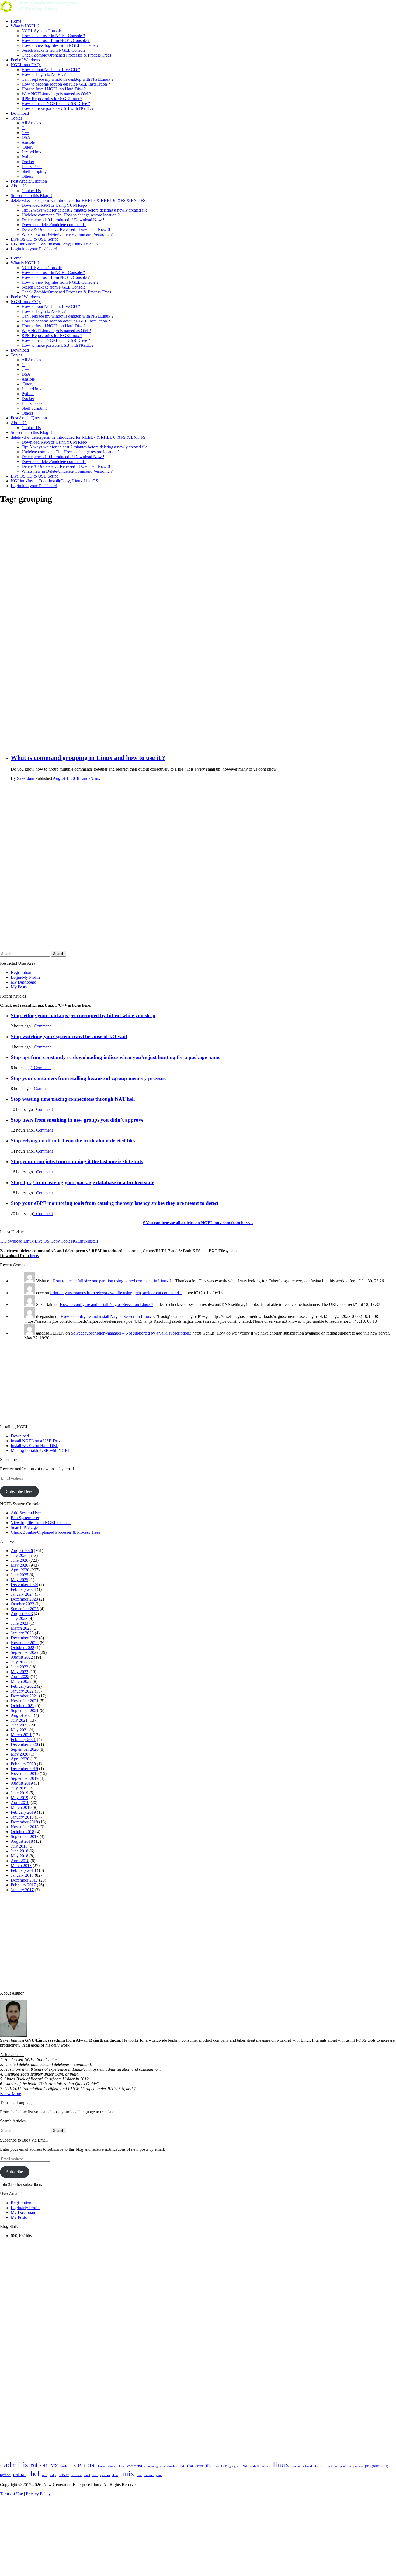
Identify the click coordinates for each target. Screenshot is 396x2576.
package (332, 2466)
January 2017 (22, 1890)
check (112, 2466)
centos (84, 2465)
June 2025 (20, 1575)
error (199, 2466)
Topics (16, 118)
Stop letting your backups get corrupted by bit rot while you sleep (83, 1015)
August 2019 (22, 1783)
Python (28, 157)
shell (87, 2475)
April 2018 (20, 1861)
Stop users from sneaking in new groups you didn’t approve (77, 1120)
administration (26, 2465)
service (77, 2475)
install (254, 2466)
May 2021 (20, 1730)
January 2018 (22, 1875)
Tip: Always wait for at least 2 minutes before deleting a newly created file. (85, 210)
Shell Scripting (34, 171)
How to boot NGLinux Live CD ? (51, 70)
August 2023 (22, 1614)
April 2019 (20, 1803)
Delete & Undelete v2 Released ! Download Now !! (66, 229)
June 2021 (20, 1725)
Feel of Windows (25, 60)
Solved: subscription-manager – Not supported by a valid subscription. (131, 1333)
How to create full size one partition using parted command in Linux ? (112, 1281)
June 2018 (20, 1851)
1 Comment (41, 1026)
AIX (54, 2466)
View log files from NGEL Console (41, 1523)
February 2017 (23, 1885)
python (5, 2475)
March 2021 (21, 1735)
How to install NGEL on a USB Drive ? (56, 103)
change (101, 2466)
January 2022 (22, 1691)
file (209, 2466)
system (105, 2475)
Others (27, 176)
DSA (26, 137)
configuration (169, 2466)
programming (376, 2466)
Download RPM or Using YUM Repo (54, 205)
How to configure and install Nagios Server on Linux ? (107, 1305)
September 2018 (25, 1836)
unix (127, 2473)
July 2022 (19, 1662)
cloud (121, 2466)
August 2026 (22, 1551)
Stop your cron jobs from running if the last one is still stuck (77, 1161)
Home (16, 21)
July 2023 (19, 1618)
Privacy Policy (38, 2494)
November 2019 (25, 1773)
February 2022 (23, 1686)
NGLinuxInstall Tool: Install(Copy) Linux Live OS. (55, 244)
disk (182, 2466)
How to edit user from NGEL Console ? (56, 41)
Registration (21, 972)
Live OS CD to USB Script (34, 239)
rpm (45, 2475)
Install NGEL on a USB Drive (37, 1441)
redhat (19, 2474)
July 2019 (19, 1788)
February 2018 (23, 1870)
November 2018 (25, 1827)
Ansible (28, 142)
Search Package (24, 1527)
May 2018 (20, 1856)
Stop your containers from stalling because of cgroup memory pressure (89, 1078)
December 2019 (24, 1769)
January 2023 (22, 1633)
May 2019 (20, 1798)
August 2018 (22, 1841)
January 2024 (22, 1594)
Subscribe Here (19, 1491)
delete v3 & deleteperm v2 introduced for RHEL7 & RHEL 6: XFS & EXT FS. (79, 200)
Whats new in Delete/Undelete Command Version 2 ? (67, 234)
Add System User (26, 1513)
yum (159, 2475)
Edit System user (25, 1518)
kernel (266, 2466)
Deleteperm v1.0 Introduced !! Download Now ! (63, 220)
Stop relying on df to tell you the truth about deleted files (73, 1141)
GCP (224, 2466)
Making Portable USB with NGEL (41, 1450)
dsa (190, 2466)
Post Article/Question (29, 181)
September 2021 (25, 1710)
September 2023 (25, 1609)
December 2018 (24, 1822)
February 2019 (23, 1812)
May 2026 (20, 1565)
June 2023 (20, 1623)
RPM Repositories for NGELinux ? (52, 99)
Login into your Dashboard (34, 249)
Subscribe (15, 2172)
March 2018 (21, 1866)
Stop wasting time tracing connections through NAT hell (73, 1099)
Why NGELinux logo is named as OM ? (56, 94)
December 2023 (24, 1599)
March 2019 (21, 1807)
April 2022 (20, 1677)
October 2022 (22, 1647)
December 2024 (24, 1584)
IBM (244, 2466)
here (34, 1256)
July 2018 (19, 1846)
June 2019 (20, 1793)
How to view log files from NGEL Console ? (60, 45)
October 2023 (22, 1604)
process (358, 2466)
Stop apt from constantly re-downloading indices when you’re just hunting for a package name (116, 1057)
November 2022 (25, 1643)
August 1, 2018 (66, 778)
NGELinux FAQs (26, 65)
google (234, 2466)
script (53, 2475)
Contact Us (31, 191)
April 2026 (20, 1570)
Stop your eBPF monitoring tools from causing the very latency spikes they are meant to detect (115, 1203)
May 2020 (20, 1754)
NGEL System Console (42, 31)
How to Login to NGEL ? (44, 74)
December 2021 (24, 1696)
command (135, 2466)
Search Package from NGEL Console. (54, 50)
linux (281, 2465)
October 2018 (22, 1832)
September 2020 (25, 1749)
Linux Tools (32, 166)
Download (20, 113)
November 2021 (25, 1701)
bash (64, 2466)
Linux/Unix (32, 152)
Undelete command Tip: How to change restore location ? (71, 215)
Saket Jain (26, 778)
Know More (11, 2094)
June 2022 (20, 1667)
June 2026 (20, 1560)
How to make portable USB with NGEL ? (58, 108)
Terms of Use (11, 2494)
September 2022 (25, 1652)
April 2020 (20, 1759)
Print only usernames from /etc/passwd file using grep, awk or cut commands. (116, 1293)
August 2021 (22, 1715)
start (95, 2475)
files (216, 2466)
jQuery (27, 147)
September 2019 (25, 1778)
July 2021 (19, 1720)
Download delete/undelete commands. (54, 225)
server (64, 2475)
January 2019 (22, 1817)
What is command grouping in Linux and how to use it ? (88, 758)
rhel (34, 2474)
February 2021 (23, 1740)
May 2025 (20, 1580)
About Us (19, 186)
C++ (25, 133)
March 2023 (21, 1628)
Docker (28, 162)
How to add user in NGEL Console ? (53, 36)
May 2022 (20, 1672)
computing (151, 2466)
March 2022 (21, 1681)
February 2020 (23, 1764)
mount (296, 2466)
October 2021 (22, 1706)
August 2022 (22, 1657)
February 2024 (23, 1589)
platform (346, 2466)
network (308, 2466)
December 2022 (24, 1638)
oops (319, 2466)
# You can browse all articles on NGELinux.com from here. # (198, 1223)
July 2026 (19, 1555)
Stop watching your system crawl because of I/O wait (69, 1036)
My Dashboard (24, 982)
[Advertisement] (172, 591)
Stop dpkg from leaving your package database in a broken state (82, 1182)
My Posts (19, 987)
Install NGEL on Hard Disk (34, 1446)
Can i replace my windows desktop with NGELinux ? (67, 79)
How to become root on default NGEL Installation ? (66, 84)
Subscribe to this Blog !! (31, 196)
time (115, 2475)
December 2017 (24, 1880)
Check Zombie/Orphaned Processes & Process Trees (66, 55)
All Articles (31, 123)
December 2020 (24, 1744)
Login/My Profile (26, 977)
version (149, 2475)
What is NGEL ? (25, 26)
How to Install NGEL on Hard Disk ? (54, 89)
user (139, 2475)
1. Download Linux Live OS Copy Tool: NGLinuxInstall (49, 1241)
